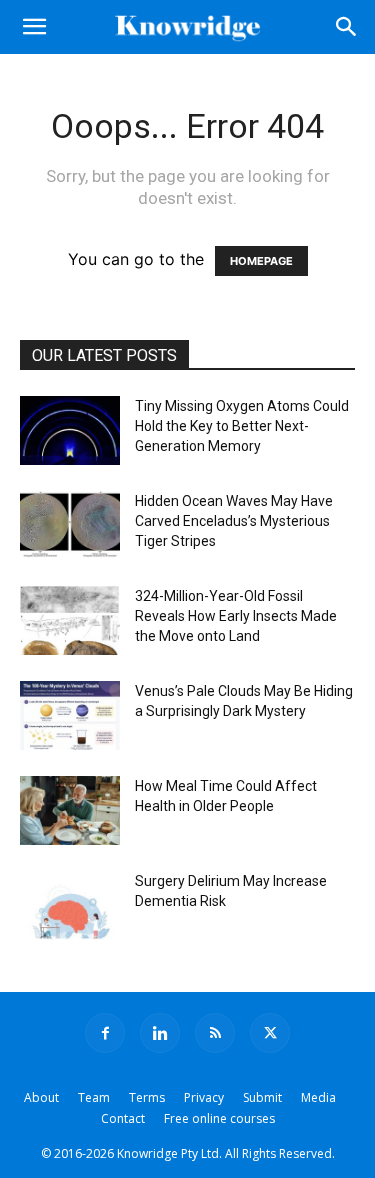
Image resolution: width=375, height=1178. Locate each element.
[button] (34, 27)
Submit (262, 1097)
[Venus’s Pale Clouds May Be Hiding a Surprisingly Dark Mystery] (70, 715)
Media (318, 1097)
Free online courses (219, 1118)
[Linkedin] (160, 1033)
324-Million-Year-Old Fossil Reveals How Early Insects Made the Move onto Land (236, 616)
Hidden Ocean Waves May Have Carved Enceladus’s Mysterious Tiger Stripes (234, 521)
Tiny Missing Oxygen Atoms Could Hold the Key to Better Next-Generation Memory (242, 426)
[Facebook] (105, 1033)
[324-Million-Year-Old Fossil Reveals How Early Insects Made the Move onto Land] (70, 620)
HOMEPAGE (261, 261)
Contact (123, 1118)
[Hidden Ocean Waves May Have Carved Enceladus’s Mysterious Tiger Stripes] (70, 525)
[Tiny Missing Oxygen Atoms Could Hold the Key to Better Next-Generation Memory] (70, 430)
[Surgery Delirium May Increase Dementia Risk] (70, 905)
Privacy (204, 1097)
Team (94, 1097)
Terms (147, 1097)
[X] (270, 1033)
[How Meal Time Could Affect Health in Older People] (70, 810)
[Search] (347, 27)
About (41, 1097)
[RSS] (215, 1033)
